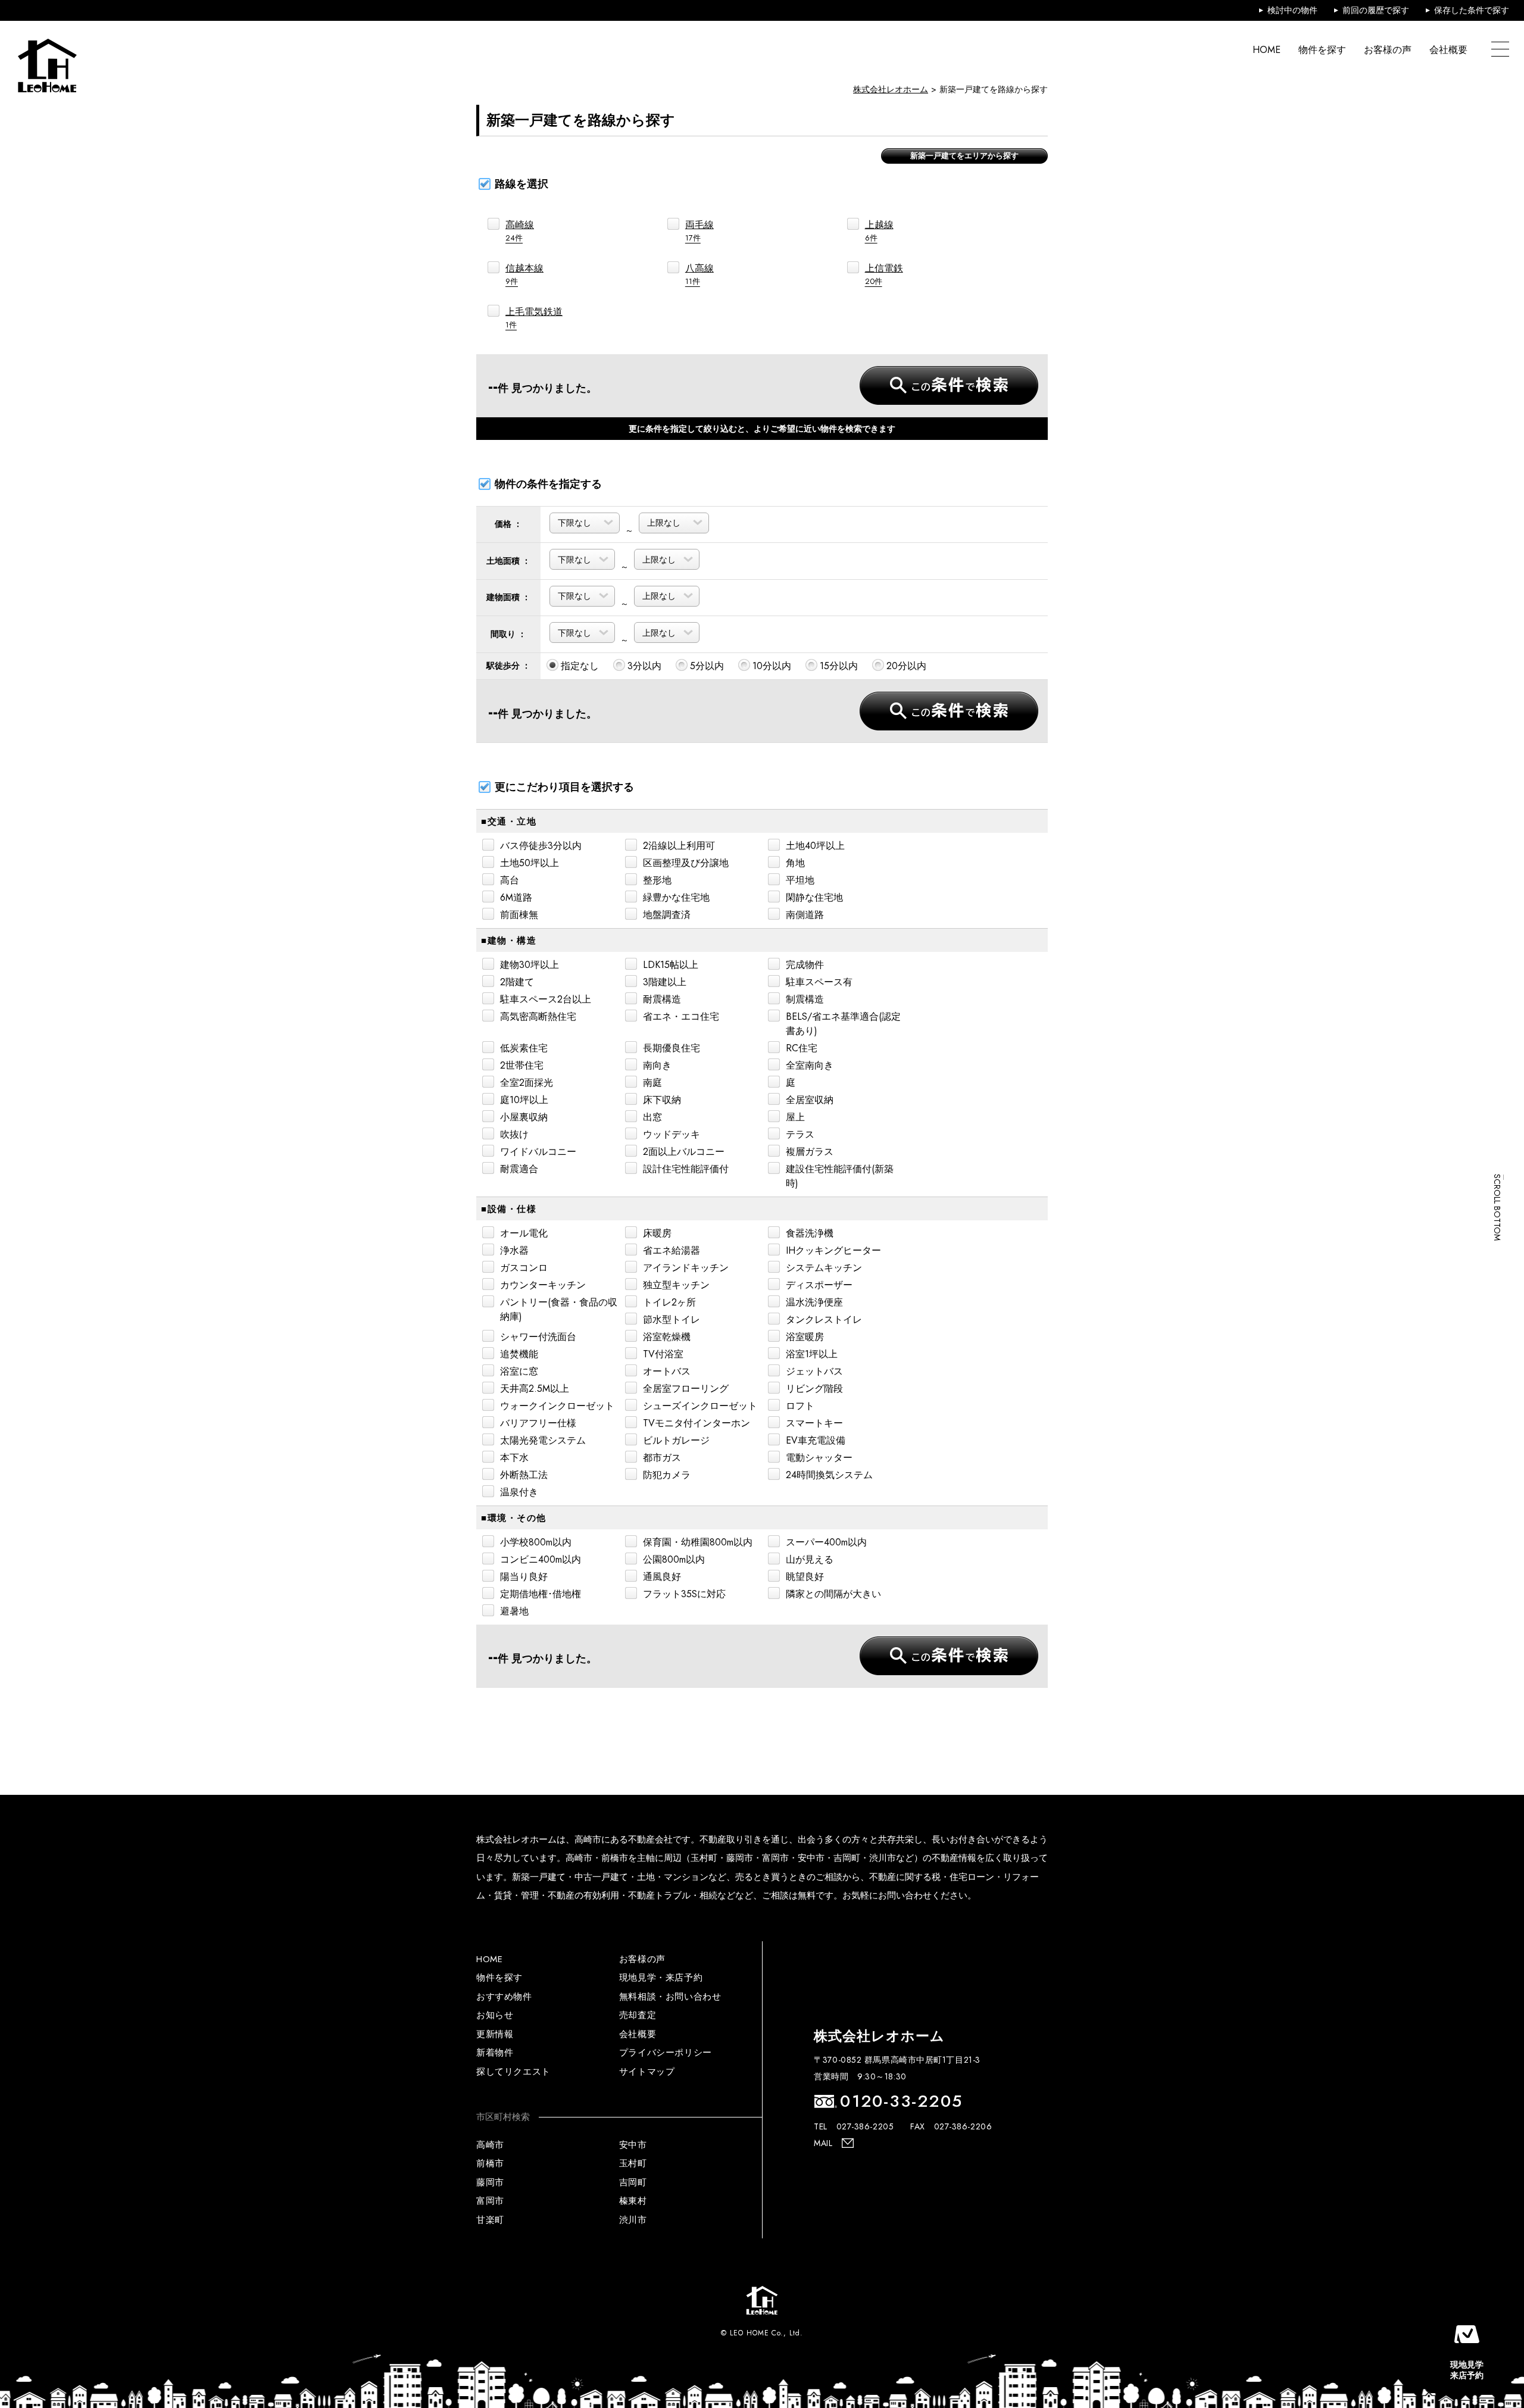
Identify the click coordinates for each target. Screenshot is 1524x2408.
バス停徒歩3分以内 (541, 846)
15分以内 (839, 666)
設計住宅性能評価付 (686, 1169)
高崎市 (490, 2145)
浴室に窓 (519, 1371)
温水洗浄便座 (814, 1302)
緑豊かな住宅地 (676, 897)
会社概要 (1448, 50)
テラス (800, 1134)
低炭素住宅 (524, 1048)
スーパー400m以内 (826, 1542)
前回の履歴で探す (1376, 10)
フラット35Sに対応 (684, 1594)
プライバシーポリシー (666, 2053)
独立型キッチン (676, 1285)
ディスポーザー (819, 1285)
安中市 (633, 2145)
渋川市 (633, 2220)
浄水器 (514, 1250)
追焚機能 (519, 1354)
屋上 (795, 1117)
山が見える (810, 1559)
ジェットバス (814, 1371)
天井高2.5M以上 (535, 1389)
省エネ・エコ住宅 (681, 1016)
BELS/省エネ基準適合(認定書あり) (843, 1024)
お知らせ (495, 2015)
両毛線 (699, 231)
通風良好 (662, 1577)
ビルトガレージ (676, 1440)
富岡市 (490, 2201)
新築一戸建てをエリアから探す (964, 156)
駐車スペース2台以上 (546, 999)
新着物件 (495, 2053)
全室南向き (810, 1065)
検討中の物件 (1292, 10)
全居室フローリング (686, 1389)
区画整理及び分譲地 (686, 863)
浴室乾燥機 (667, 1337)
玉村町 (633, 2163)
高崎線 (520, 231)
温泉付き (519, 1492)
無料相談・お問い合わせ (670, 1997)
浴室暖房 (805, 1337)
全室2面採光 (527, 1083)
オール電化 (524, 1233)
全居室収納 (810, 1100)
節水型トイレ (672, 1319)
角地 (795, 863)
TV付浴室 (663, 1354)
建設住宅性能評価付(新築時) (840, 1176)
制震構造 (805, 999)
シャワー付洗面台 (538, 1337)
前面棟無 (519, 915)
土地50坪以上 (530, 863)
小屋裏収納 (524, 1117)
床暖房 (657, 1233)
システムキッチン (824, 1268)
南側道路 (805, 915)
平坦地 (800, 880)
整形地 (657, 880)
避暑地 (514, 1611)
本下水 (514, 1458)
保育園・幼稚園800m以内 (698, 1542)
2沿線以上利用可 (679, 846)
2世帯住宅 (522, 1065)
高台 (510, 880)
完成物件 (805, 965)
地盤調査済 (667, 915)
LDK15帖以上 (671, 965)
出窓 (652, 1117)
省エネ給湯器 (672, 1250)
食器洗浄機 (810, 1233)
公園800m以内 (674, 1559)
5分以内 (707, 666)
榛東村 (633, 2201)
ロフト (800, 1406)
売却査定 (638, 2015)
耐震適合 (519, 1169)
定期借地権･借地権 (541, 1594)
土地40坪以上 (815, 846)
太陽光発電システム (543, 1440)
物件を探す (1322, 50)
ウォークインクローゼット (557, 1406)
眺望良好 (805, 1577)
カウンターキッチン (543, 1285)
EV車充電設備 (816, 1440)
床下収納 (662, 1100)
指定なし (580, 666)
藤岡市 (490, 2182)
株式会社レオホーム (891, 89)
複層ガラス (810, 1152)
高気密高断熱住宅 (538, 1016)
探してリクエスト (513, 2072)
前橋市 (490, 2163)
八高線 (699, 274)
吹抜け (514, 1134)
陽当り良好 (524, 1577)
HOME (1267, 50)
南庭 (652, 1083)
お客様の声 (1388, 50)
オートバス (667, 1371)
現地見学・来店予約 (661, 1978)
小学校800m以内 (536, 1542)
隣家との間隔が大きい (833, 1594)
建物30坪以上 (530, 965)
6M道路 (516, 897)
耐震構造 (662, 999)
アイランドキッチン (686, 1268)
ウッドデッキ (672, 1134)
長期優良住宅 (672, 1048)
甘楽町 (490, 2220)
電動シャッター (819, 1458)
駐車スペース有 (819, 982)
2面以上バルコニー (684, 1152)
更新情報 (495, 2034)
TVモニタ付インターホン (697, 1423)
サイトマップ (647, 2072)
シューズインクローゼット (700, 1406)
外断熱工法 (524, 1475)
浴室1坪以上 (812, 1354)
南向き (657, 1065)
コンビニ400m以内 (541, 1559)
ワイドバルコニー (538, 1152)
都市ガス (662, 1458)
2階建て (517, 982)
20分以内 (906, 666)
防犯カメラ (667, 1475)
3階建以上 (665, 982)
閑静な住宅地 (814, 897)
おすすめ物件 (504, 1997)
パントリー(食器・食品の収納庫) (559, 1309)
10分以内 (772, 666)
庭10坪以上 (524, 1100)
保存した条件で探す (1472, 10)
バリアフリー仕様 (538, 1423)
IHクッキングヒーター (833, 1250)
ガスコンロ (524, 1268)
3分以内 (644, 666)
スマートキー (814, 1423)
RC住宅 (802, 1048)
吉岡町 (633, 2182)
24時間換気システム (829, 1475)
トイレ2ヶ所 (669, 1302)
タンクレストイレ (824, 1319)
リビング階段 (814, 1389)
